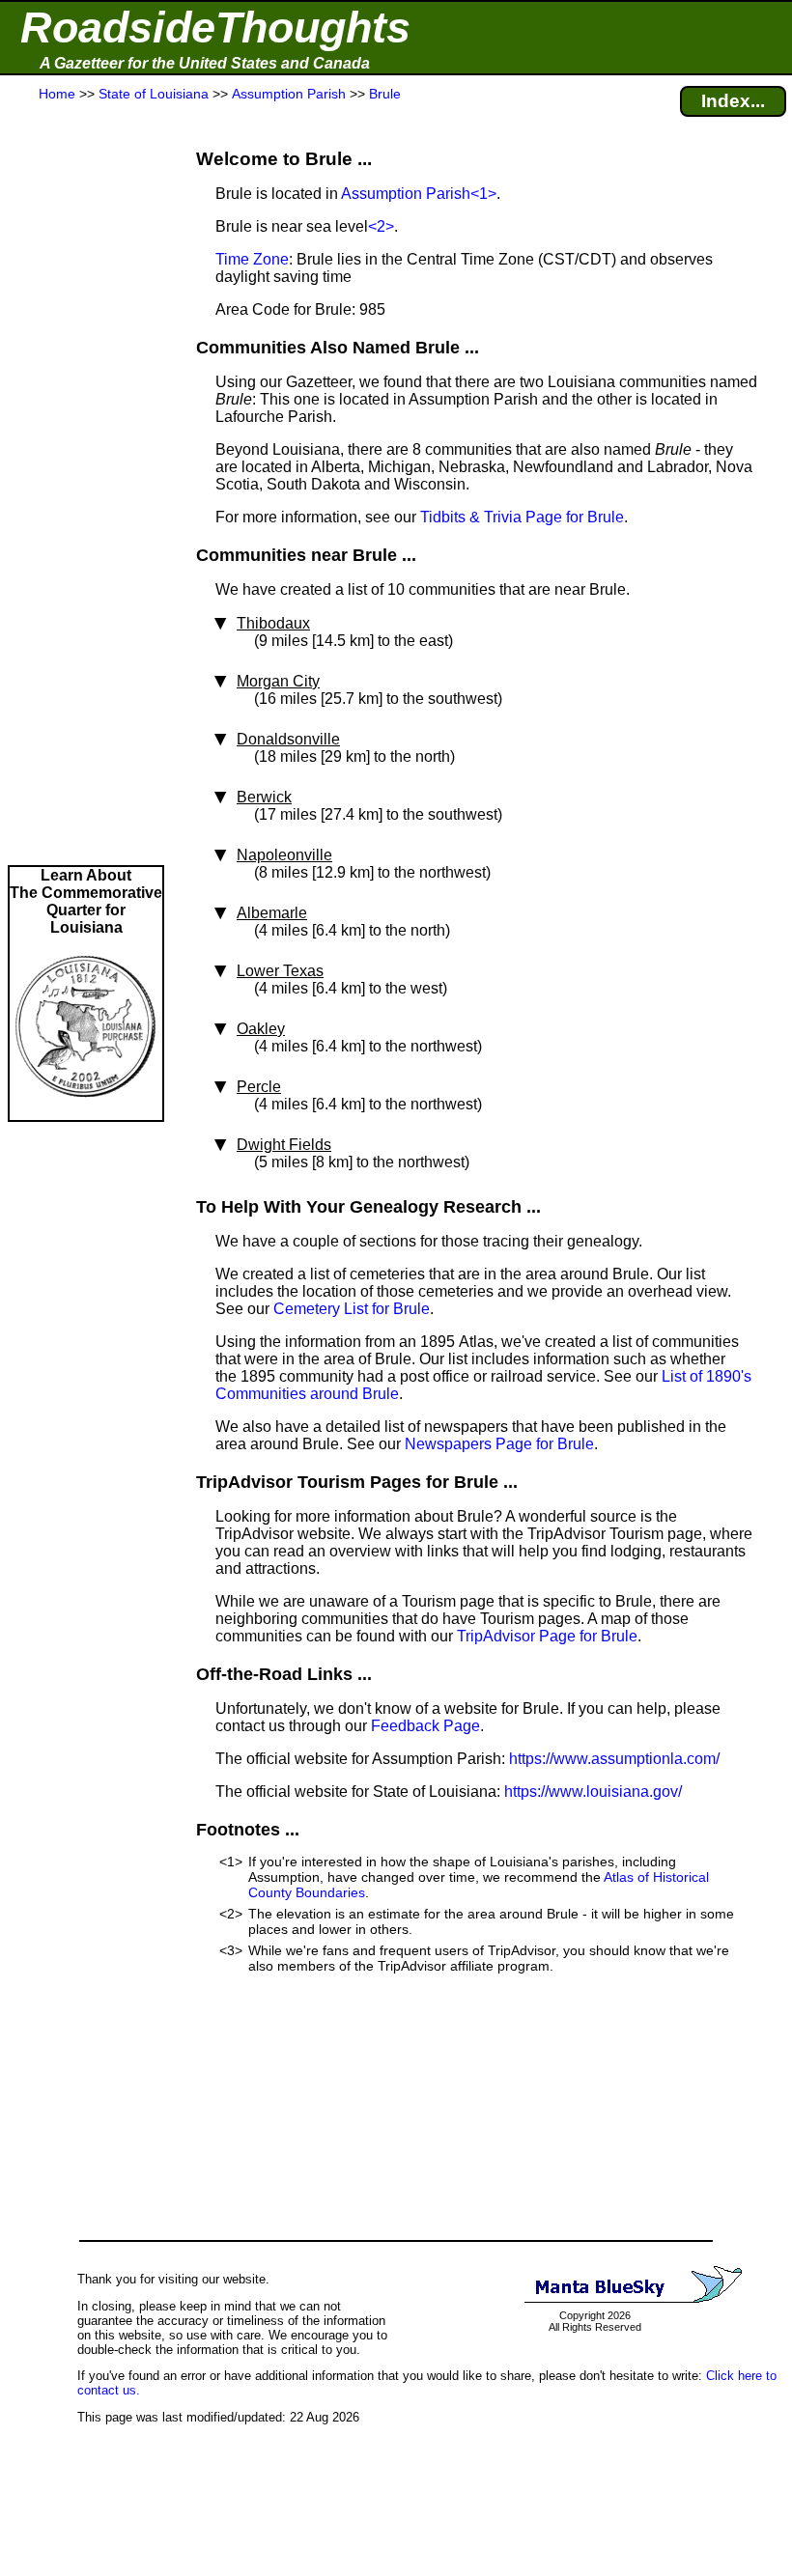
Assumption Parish (406, 194)
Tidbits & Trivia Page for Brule (522, 517)
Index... (733, 101)
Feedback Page (425, 1726)
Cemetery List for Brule (352, 1309)
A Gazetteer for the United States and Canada (205, 63)
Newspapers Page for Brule (499, 1444)
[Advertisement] (86, 485)
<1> (483, 194)
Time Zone (252, 259)
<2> (381, 226)
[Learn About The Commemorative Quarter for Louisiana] (86, 1111)
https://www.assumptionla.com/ (614, 1759)
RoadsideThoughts (215, 28)
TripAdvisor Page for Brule (547, 1636)
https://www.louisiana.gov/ (593, 1792)
